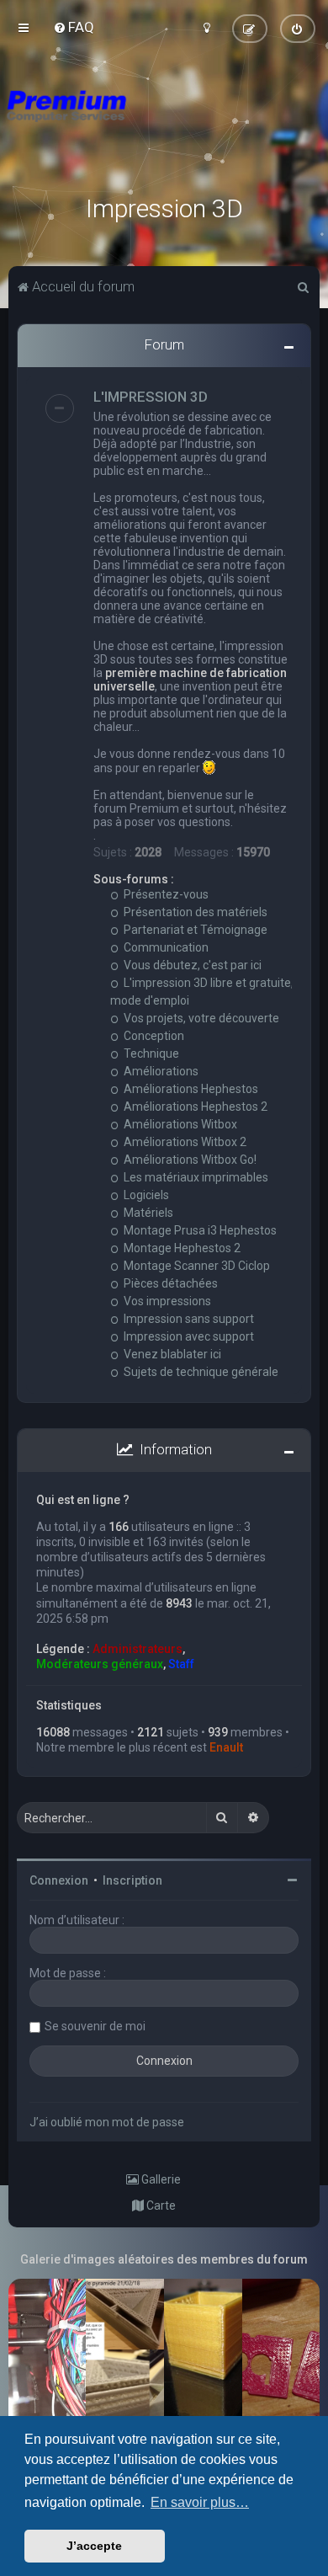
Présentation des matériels (194, 912)
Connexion (59, 1880)
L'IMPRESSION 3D (151, 397)
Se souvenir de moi (95, 2026)
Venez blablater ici (171, 1354)
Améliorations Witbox (179, 1124)
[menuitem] (74, 27)
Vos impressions (166, 1301)
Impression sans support (188, 1319)
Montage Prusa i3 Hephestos (199, 1230)
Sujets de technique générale (200, 1372)
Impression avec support (188, 1336)
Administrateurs (138, 1649)
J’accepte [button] (94, 2546)
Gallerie (160, 2179)
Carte (160, 2205)
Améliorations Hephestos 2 (194, 1107)
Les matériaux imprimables (195, 1177)
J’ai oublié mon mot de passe (107, 2122)
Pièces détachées (169, 1283)
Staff (181, 1664)
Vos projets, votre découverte (200, 1018)
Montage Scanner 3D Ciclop (196, 1266)
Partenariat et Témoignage (194, 930)
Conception (153, 1036)
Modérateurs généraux (100, 1664)
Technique (150, 1053)
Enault (226, 1747)
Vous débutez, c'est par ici (191, 965)
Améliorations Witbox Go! (189, 1160)
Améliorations (160, 1071)
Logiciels (145, 1195)
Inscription (132, 1880)
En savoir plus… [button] (200, 2502)
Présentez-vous (165, 894)
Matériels (147, 1213)
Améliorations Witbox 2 (184, 1142)
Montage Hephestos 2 (181, 1248)
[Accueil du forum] (164, 126)
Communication (165, 947)
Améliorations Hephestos (190, 1089)
